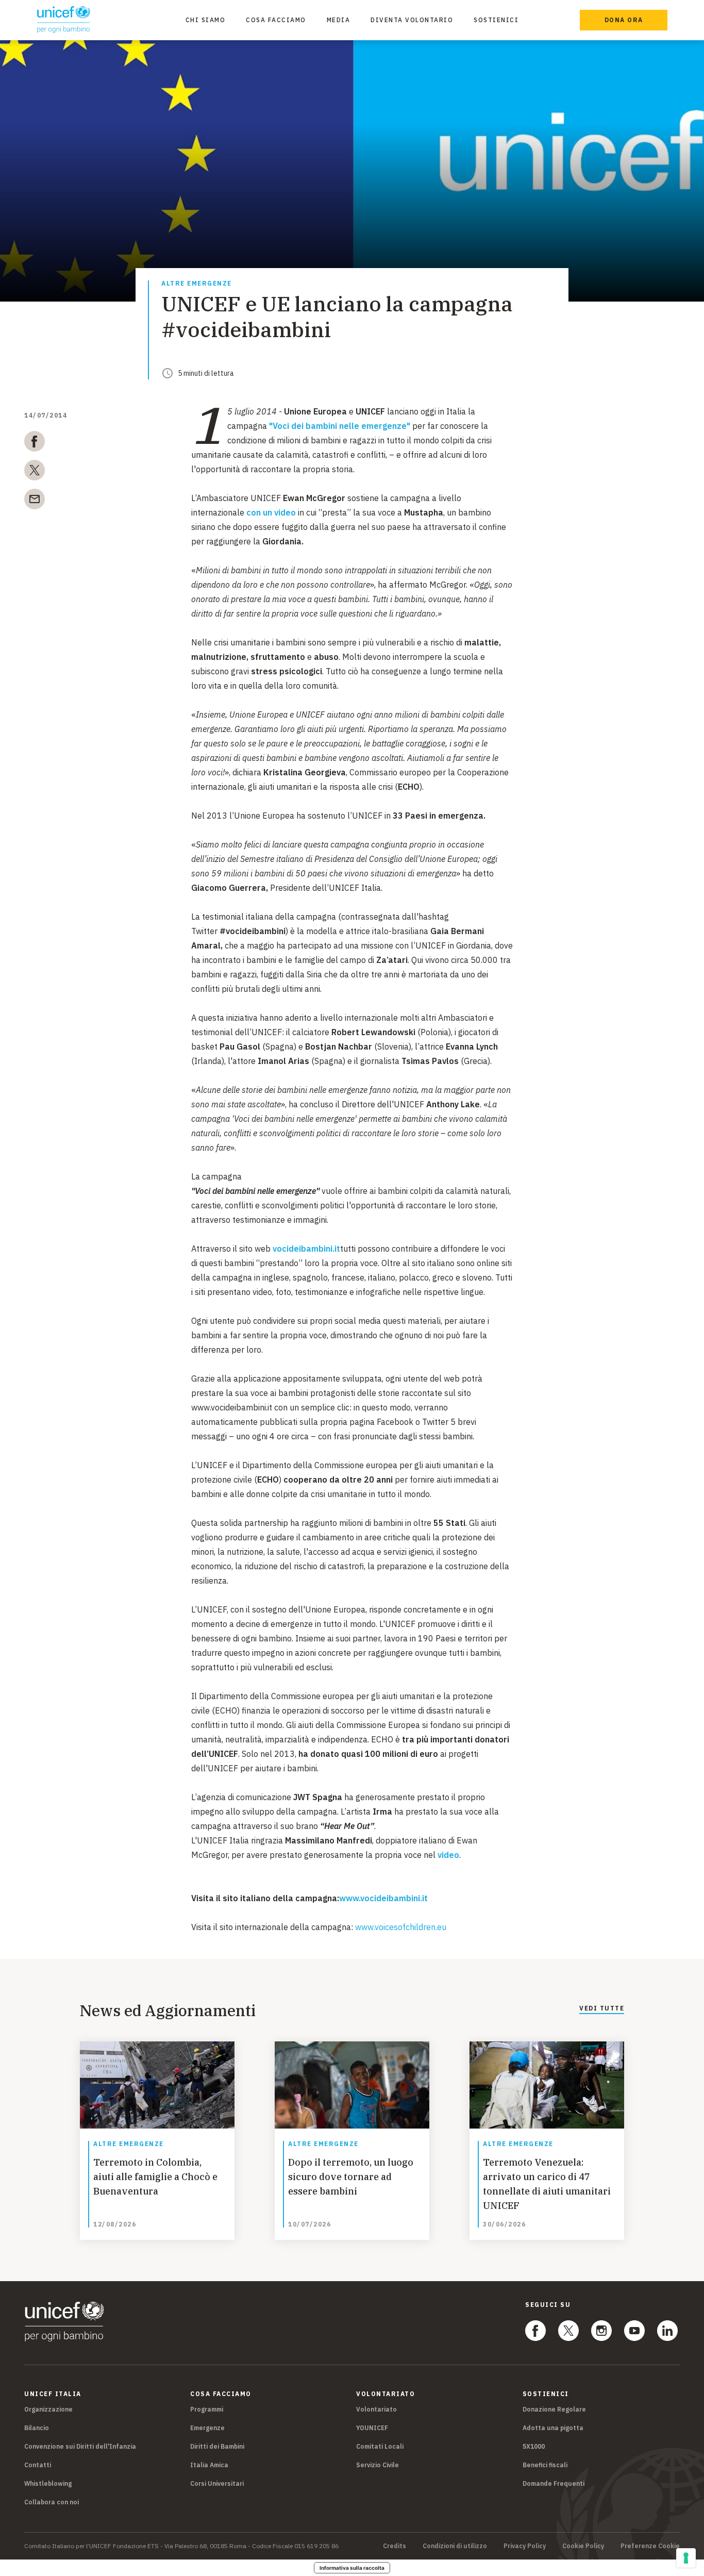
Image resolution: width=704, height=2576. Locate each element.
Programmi (207, 2409)
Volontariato (376, 2409)
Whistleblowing (48, 2483)
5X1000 (534, 2446)
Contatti (38, 2465)
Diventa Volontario (412, 20)
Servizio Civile (378, 2465)
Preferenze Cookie (650, 2546)
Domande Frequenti (554, 2483)
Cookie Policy (583, 2546)
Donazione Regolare (554, 2409)
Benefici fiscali (545, 2465)
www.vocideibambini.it (383, 1898)
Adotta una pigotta (553, 2428)
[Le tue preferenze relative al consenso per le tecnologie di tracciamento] (686, 2558)
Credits (395, 2546)
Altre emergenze (197, 284)
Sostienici (496, 20)
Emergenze (207, 2428)
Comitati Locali (380, 2446)
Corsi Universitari (217, 2483)
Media (339, 20)
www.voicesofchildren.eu (401, 1927)
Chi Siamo (206, 20)
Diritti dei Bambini (217, 2446)
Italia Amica (209, 2465)
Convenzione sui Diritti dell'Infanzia (80, 2446)
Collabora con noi (52, 2502)
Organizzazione (48, 2409)
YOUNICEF (372, 2428)
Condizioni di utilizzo (455, 2546)
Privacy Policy (525, 2546)
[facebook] (35, 443)
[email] (35, 501)
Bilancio (37, 2428)
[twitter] (35, 472)
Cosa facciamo (276, 20)
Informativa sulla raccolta (352, 2568)
